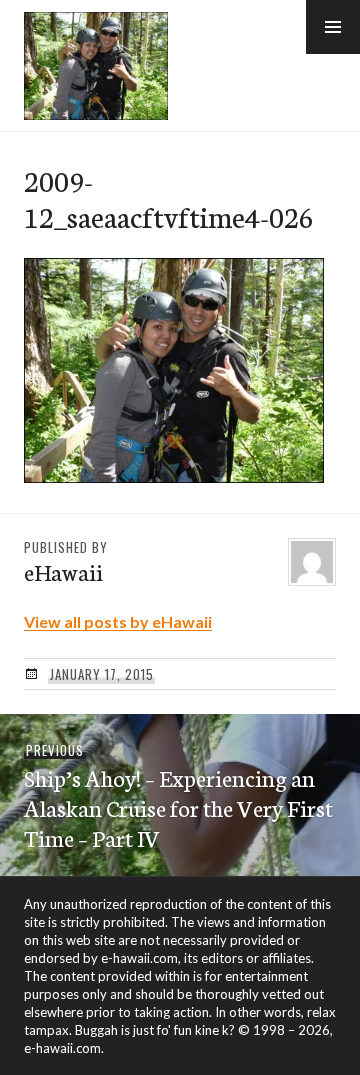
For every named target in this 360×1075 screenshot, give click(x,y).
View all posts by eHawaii (118, 621)
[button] (333, 27)
